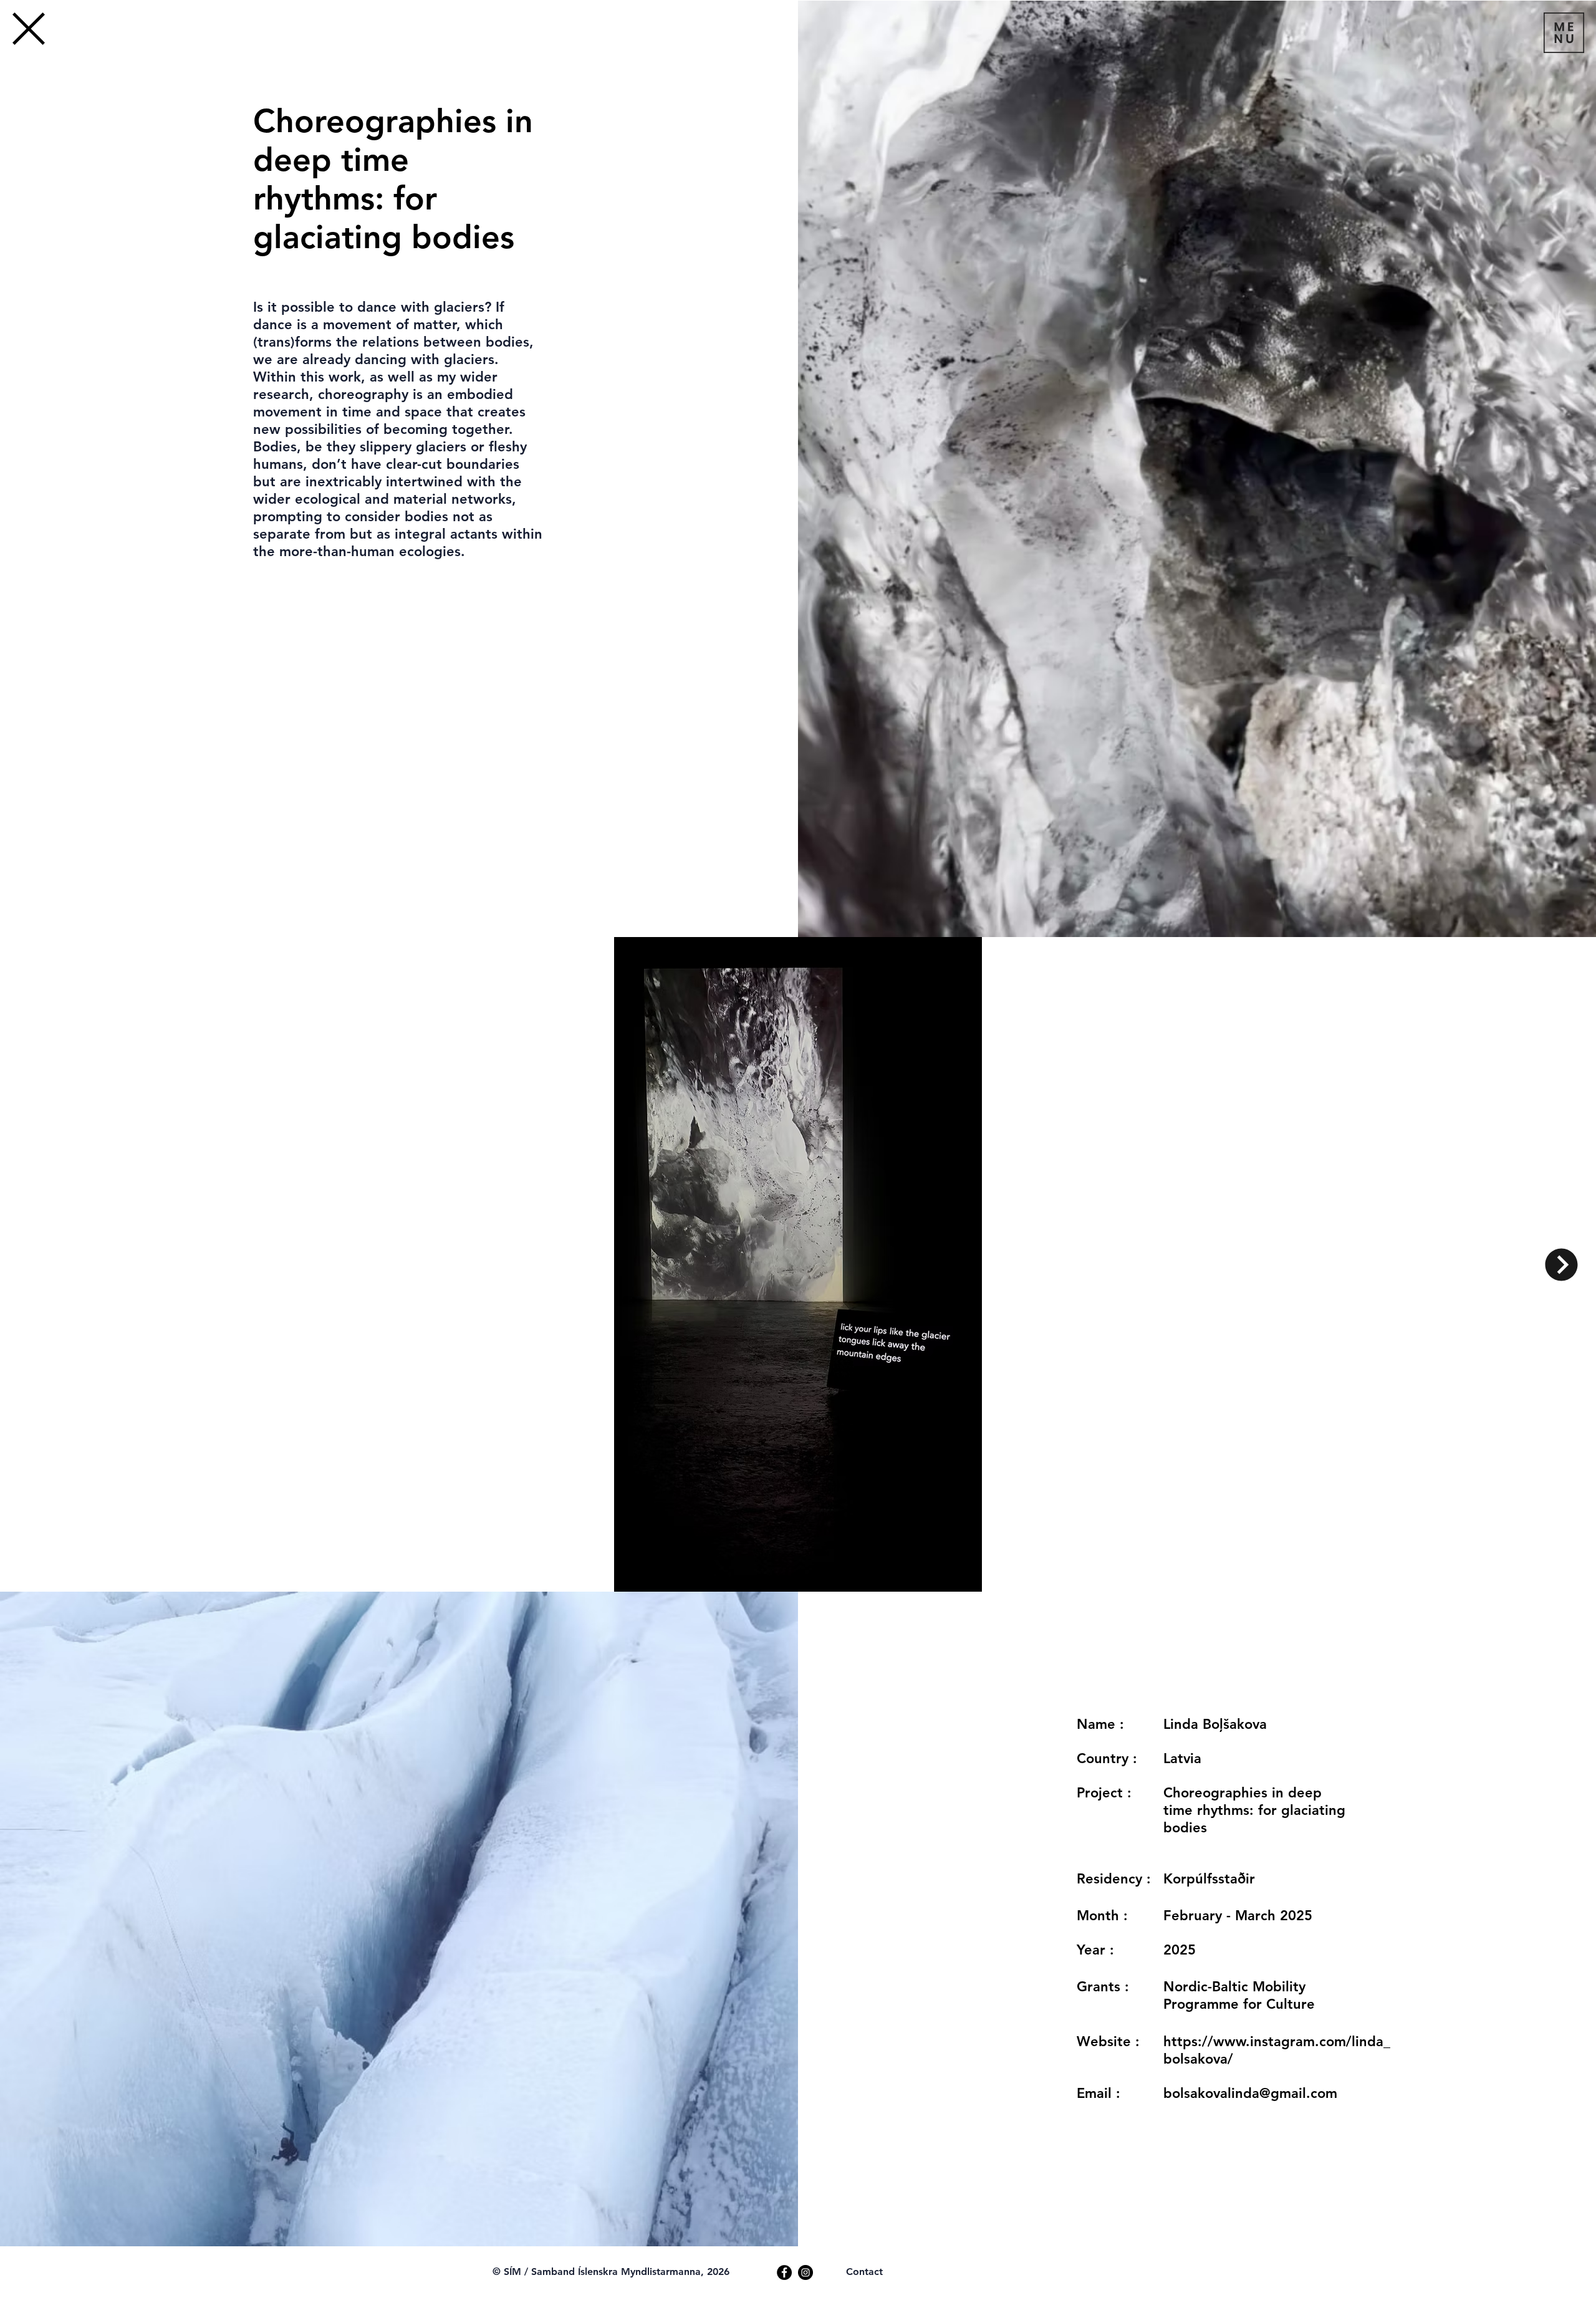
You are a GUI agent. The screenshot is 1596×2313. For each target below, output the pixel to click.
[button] (1564, 33)
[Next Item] (1561, 1265)
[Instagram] (805, 2272)
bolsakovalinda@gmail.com (1250, 2093)
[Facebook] (784, 2272)
